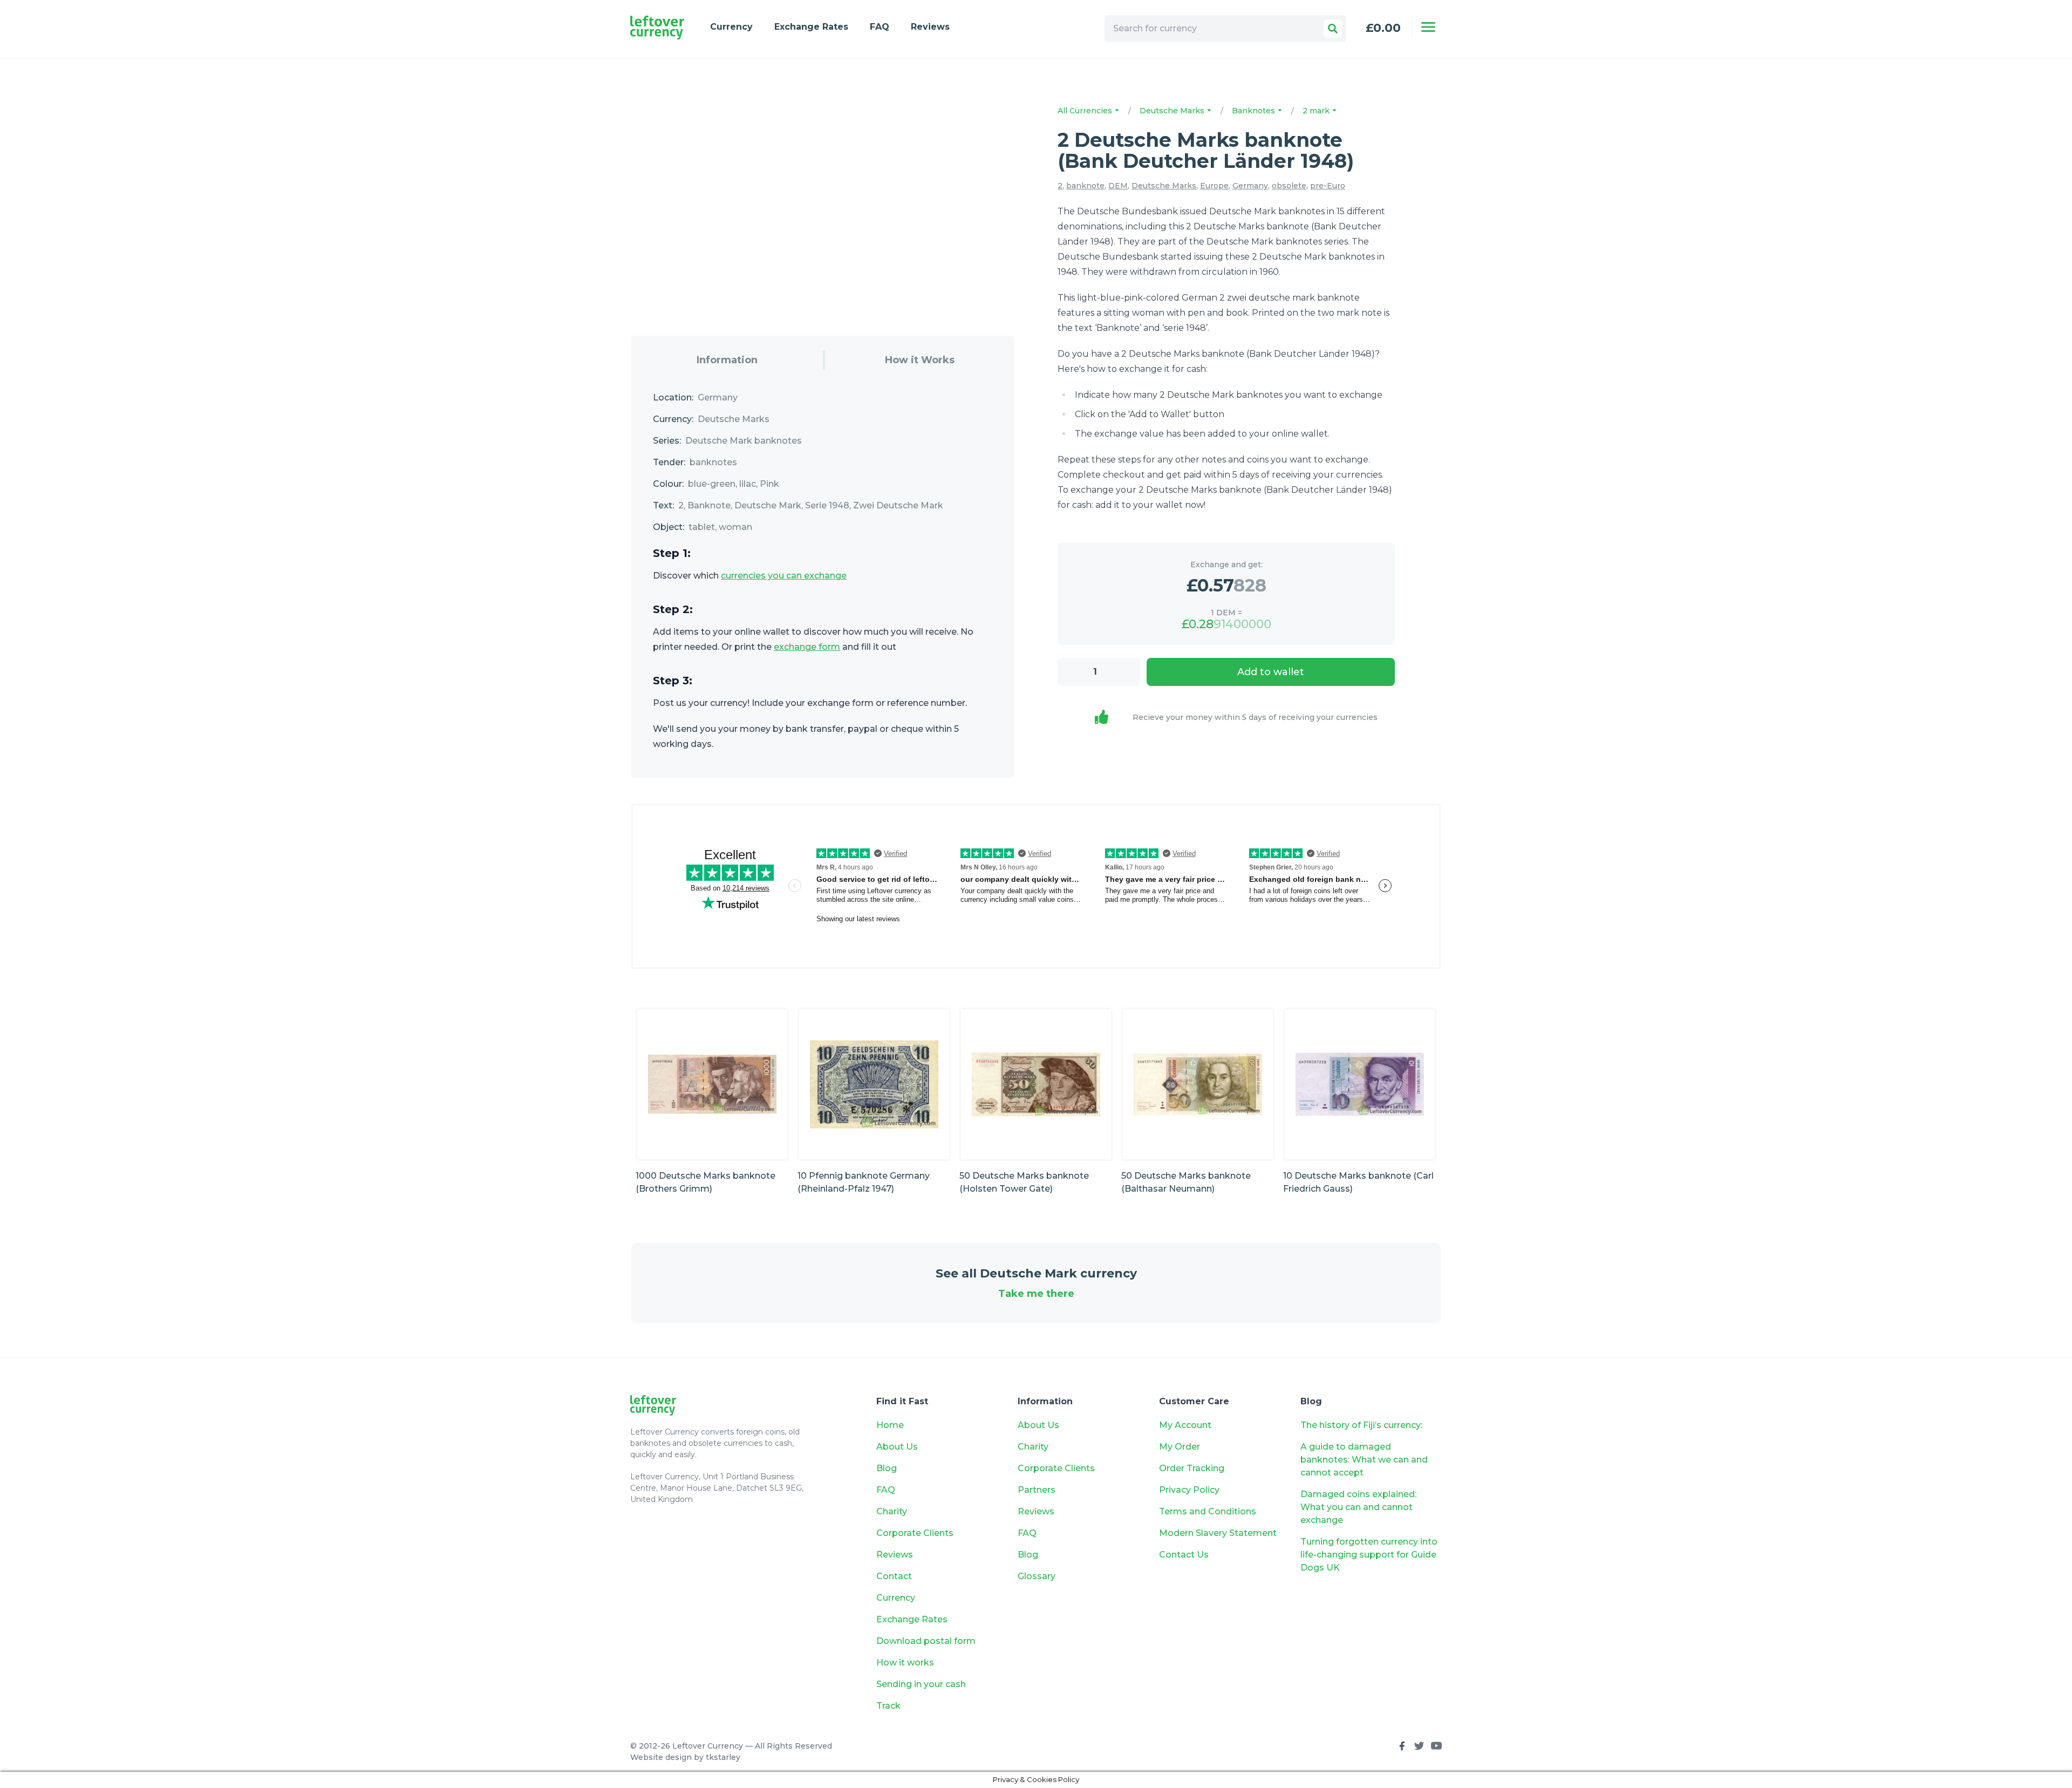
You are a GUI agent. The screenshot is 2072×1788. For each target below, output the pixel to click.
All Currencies (1086, 111)
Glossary (1037, 1576)
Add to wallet (1271, 672)
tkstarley (723, 1757)
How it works (905, 1663)
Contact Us (1184, 1555)
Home (890, 1425)
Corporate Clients (915, 1533)
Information (727, 360)
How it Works (920, 360)
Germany (1250, 186)
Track (888, 1706)
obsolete (1289, 186)
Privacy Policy (1189, 1490)
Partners (1037, 1490)
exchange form (807, 647)
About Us (897, 1447)
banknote (1085, 186)
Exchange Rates (811, 27)
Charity (892, 1511)
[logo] (657, 28)
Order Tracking (1192, 1468)
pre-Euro (1328, 186)
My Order (1180, 1447)
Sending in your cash (921, 1684)
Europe (1214, 186)
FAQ (880, 27)
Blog (887, 1468)
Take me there (1036, 1294)
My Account (1185, 1425)
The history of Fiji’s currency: (1362, 1425)
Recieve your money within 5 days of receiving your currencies (1255, 717)
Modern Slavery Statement (1218, 1533)
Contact (894, 1576)
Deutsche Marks (1173, 111)
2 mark (1317, 111)
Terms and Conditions (1208, 1511)
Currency (731, 27)
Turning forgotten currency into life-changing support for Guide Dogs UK (1369, 1555)
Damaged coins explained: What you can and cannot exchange (1358, 1507)
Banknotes (1255, 111)
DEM (1118, 186)
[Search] (1333, 29)
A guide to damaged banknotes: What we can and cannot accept (1364, 1460)
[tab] (727, 360)
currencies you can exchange (784, 576)
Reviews (930, 27)
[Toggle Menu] (1428, 27)
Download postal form (926, 1641)
